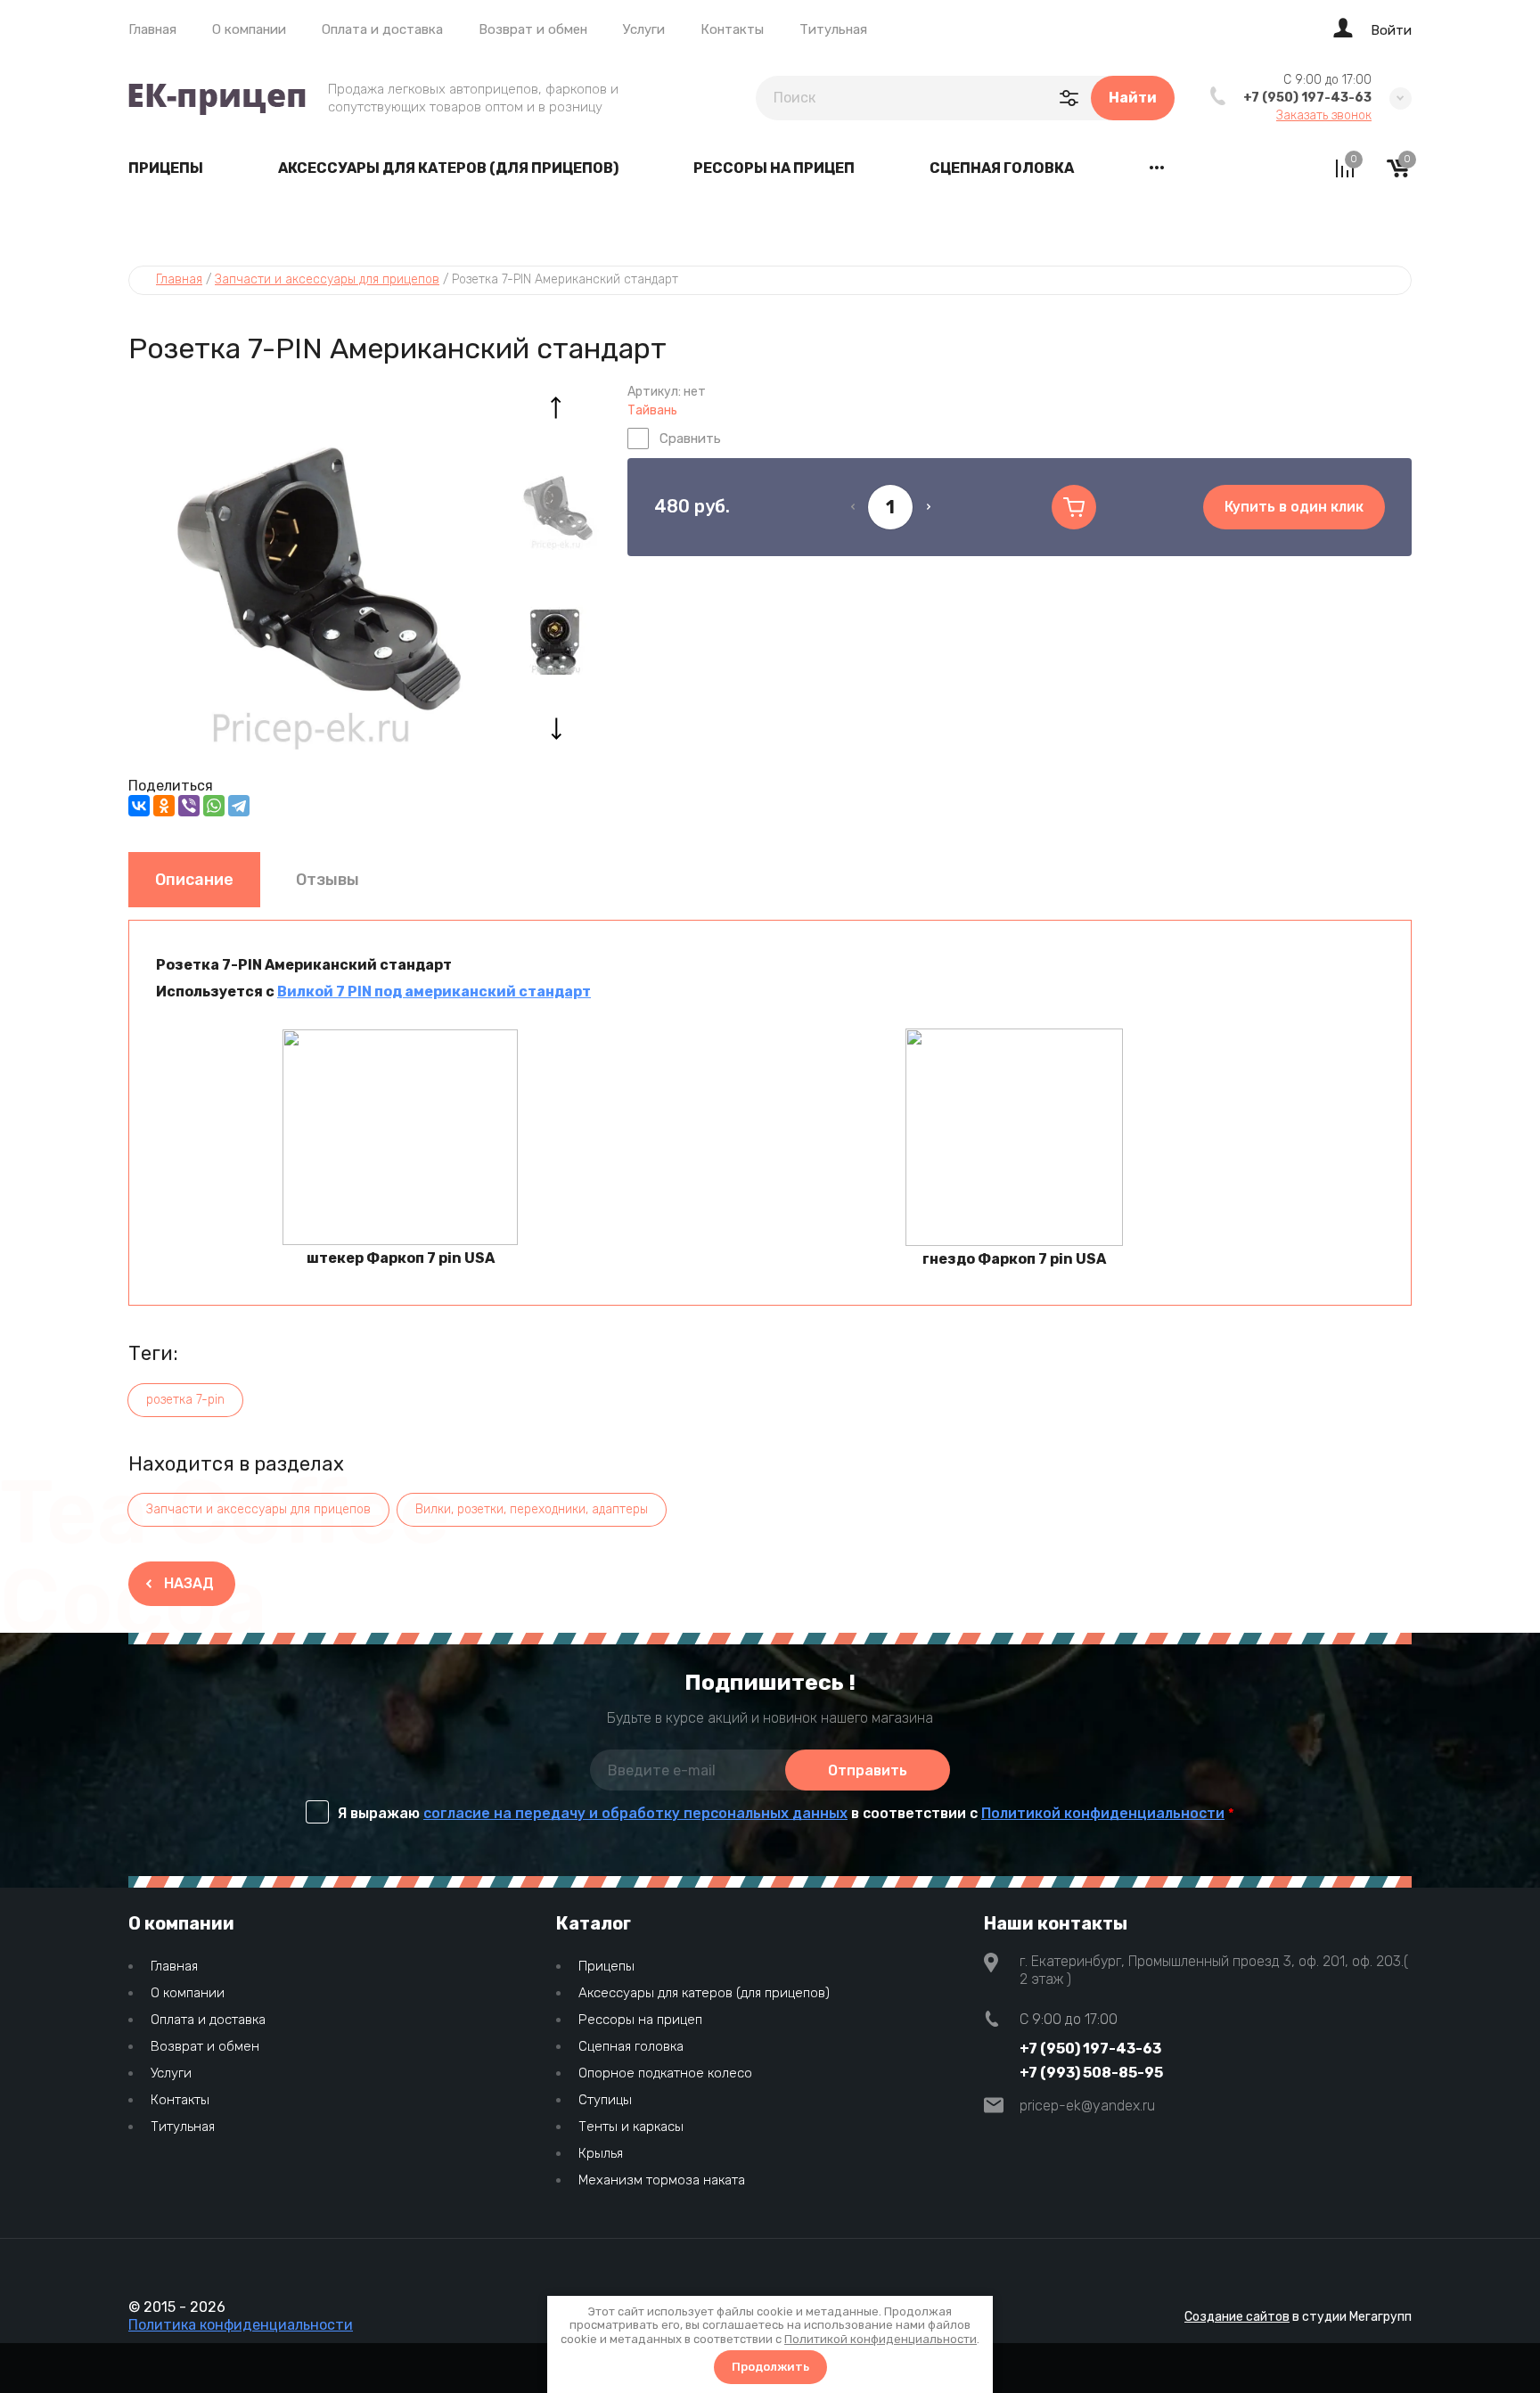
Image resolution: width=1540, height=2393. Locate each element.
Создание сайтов (1237, 2317)
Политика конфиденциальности (241, 2325)
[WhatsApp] (214, 806)
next (556, 728)
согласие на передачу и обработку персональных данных (635, 1813)
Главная (152, 29)
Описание (194, 880)
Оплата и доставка (382, 29)
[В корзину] (1074, 507)
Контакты (732, 29)
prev (556, 407)
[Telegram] (239, 806)
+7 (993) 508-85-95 (1091, 2073)
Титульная (833, 29)
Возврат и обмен (533, 29)
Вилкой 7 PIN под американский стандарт (434, 992)
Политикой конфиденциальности (1103, 1813)
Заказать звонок (1324, 116)
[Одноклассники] (164, 806)
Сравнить (690, 438)
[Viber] (189, 806)
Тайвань (652, 410)
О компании (249, 29)
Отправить (868, 1770)
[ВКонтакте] (139, 806)
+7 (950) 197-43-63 (1307, 98)
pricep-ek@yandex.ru (1087, 2106)
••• (1157, 168)
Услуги (644, 29)
